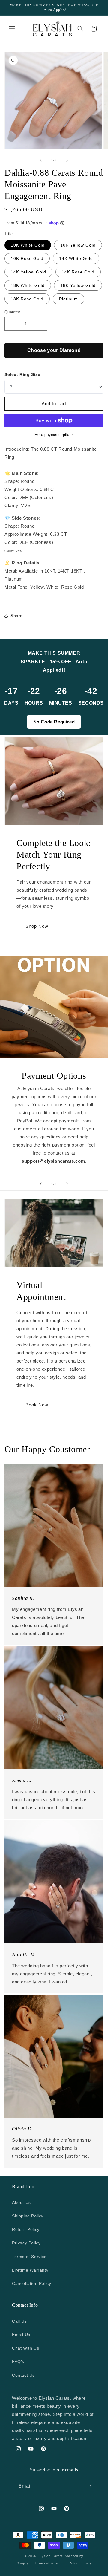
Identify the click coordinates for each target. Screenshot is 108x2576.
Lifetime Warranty (30, 2270)
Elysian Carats (51, 2556)
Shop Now (37, 926)
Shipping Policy (28, 2216)
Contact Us (23, 2375)
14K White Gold (76, 258)
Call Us (19, 2321)
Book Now (37, 1405)
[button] (12, 29)
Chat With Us (25, 2348)
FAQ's (18, 2361)
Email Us (21, 2335)
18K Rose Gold (27, 299)
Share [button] (17, 616)
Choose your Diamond (54, 350)
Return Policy (26, 2229)
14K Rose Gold (78, 272)
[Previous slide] (41, 1184)
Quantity (12, 312)
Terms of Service (29, 2257)
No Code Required (54, 722)
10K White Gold (28, 245)
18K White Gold (28, 285)
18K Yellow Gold (78, 285)
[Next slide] (67, 1184)
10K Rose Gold (27, 258)
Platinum (69, 299)
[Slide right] (67, 160)
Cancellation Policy (31, 2283)
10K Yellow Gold (78, 245)
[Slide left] (41, 160)
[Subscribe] (89, 2486)
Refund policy (80, 2563)
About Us (21, 2202)
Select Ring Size (22, 374)
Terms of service (49, 2563)
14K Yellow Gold (28, 272)
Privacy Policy (26, 2243)
